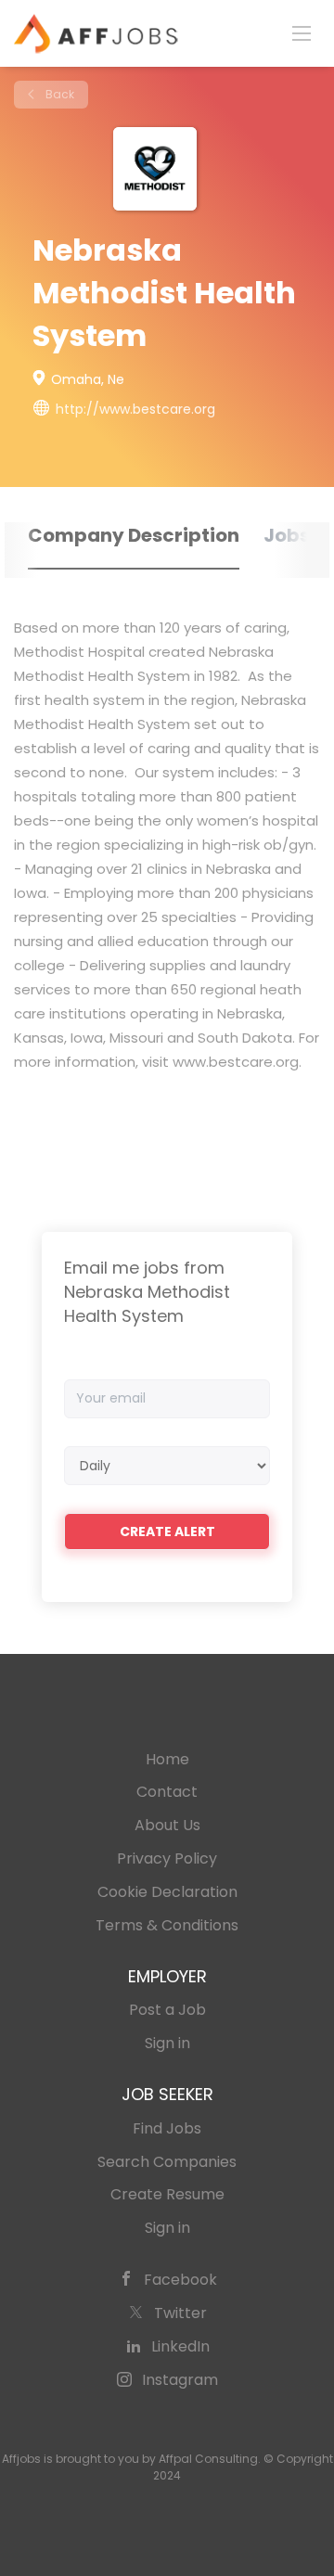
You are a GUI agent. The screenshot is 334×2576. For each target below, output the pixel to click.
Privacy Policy (167, 1858)
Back (58, 94)
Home (167, 1759)
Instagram (180, 2380)
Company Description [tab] (134, 535)
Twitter (180, 2313)
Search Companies (167, 2162)
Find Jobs (167, 2128)
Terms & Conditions (167, 1925)
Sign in (167, 2043)
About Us (167, 1825)
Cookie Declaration (167, 1892)
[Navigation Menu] (302, 32)
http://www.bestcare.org (135, 409)
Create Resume (167, 2194)
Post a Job (167, 2010)
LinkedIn (180, 2346)
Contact (167, 1792)
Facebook (180, 2280)
